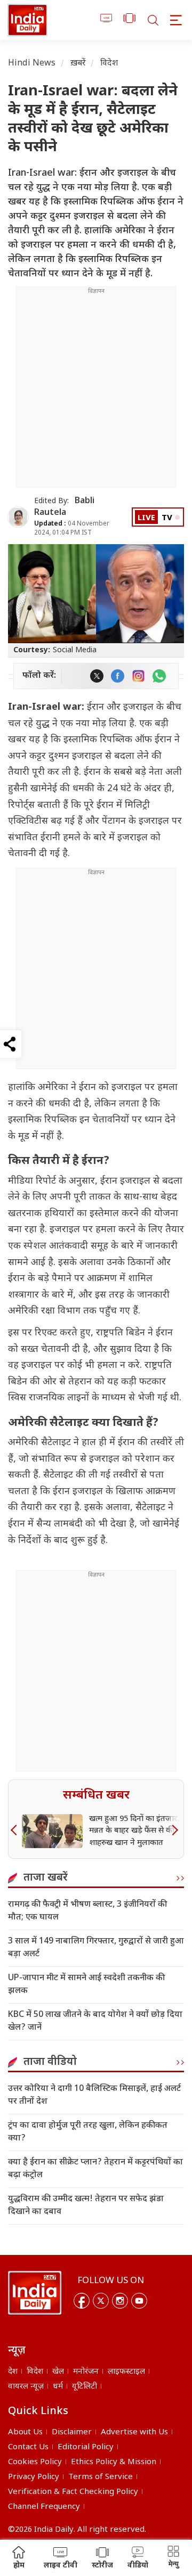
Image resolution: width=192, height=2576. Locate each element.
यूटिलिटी (85, 2387)
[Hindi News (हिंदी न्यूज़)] (27, 20)
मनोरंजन (86, 2372)
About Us (25, 2433)
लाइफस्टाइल (126, 2372)
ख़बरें (78, 64)
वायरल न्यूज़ (26, 2387)
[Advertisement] (96, 391)
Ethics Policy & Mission (114, 2462)
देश (13, 2372)
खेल (58, 2372)
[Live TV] (106, 20)
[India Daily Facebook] (118, 676)
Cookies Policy (35, 2462)
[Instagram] (120, 2301)
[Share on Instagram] (138, 676)
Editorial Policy (86, 2447)
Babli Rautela (64, 507)
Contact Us (28, 2447)
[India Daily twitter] (97, 676)
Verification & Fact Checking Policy (73, 2492)
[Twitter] (101, 2301)
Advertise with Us (134, 2433)
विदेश (109, 64)
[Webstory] (129, 20)
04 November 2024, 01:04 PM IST (72, 528)
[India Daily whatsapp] (159, 676)
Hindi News (32, 64)
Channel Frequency (44, 2507)
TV (167, 518)
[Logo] (35, 2293)
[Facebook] (82, 2301)
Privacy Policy (34, 2477)
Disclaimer (72, 2433)
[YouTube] (139, 2301)
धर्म (58, 2387)
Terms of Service (101, 2477)
